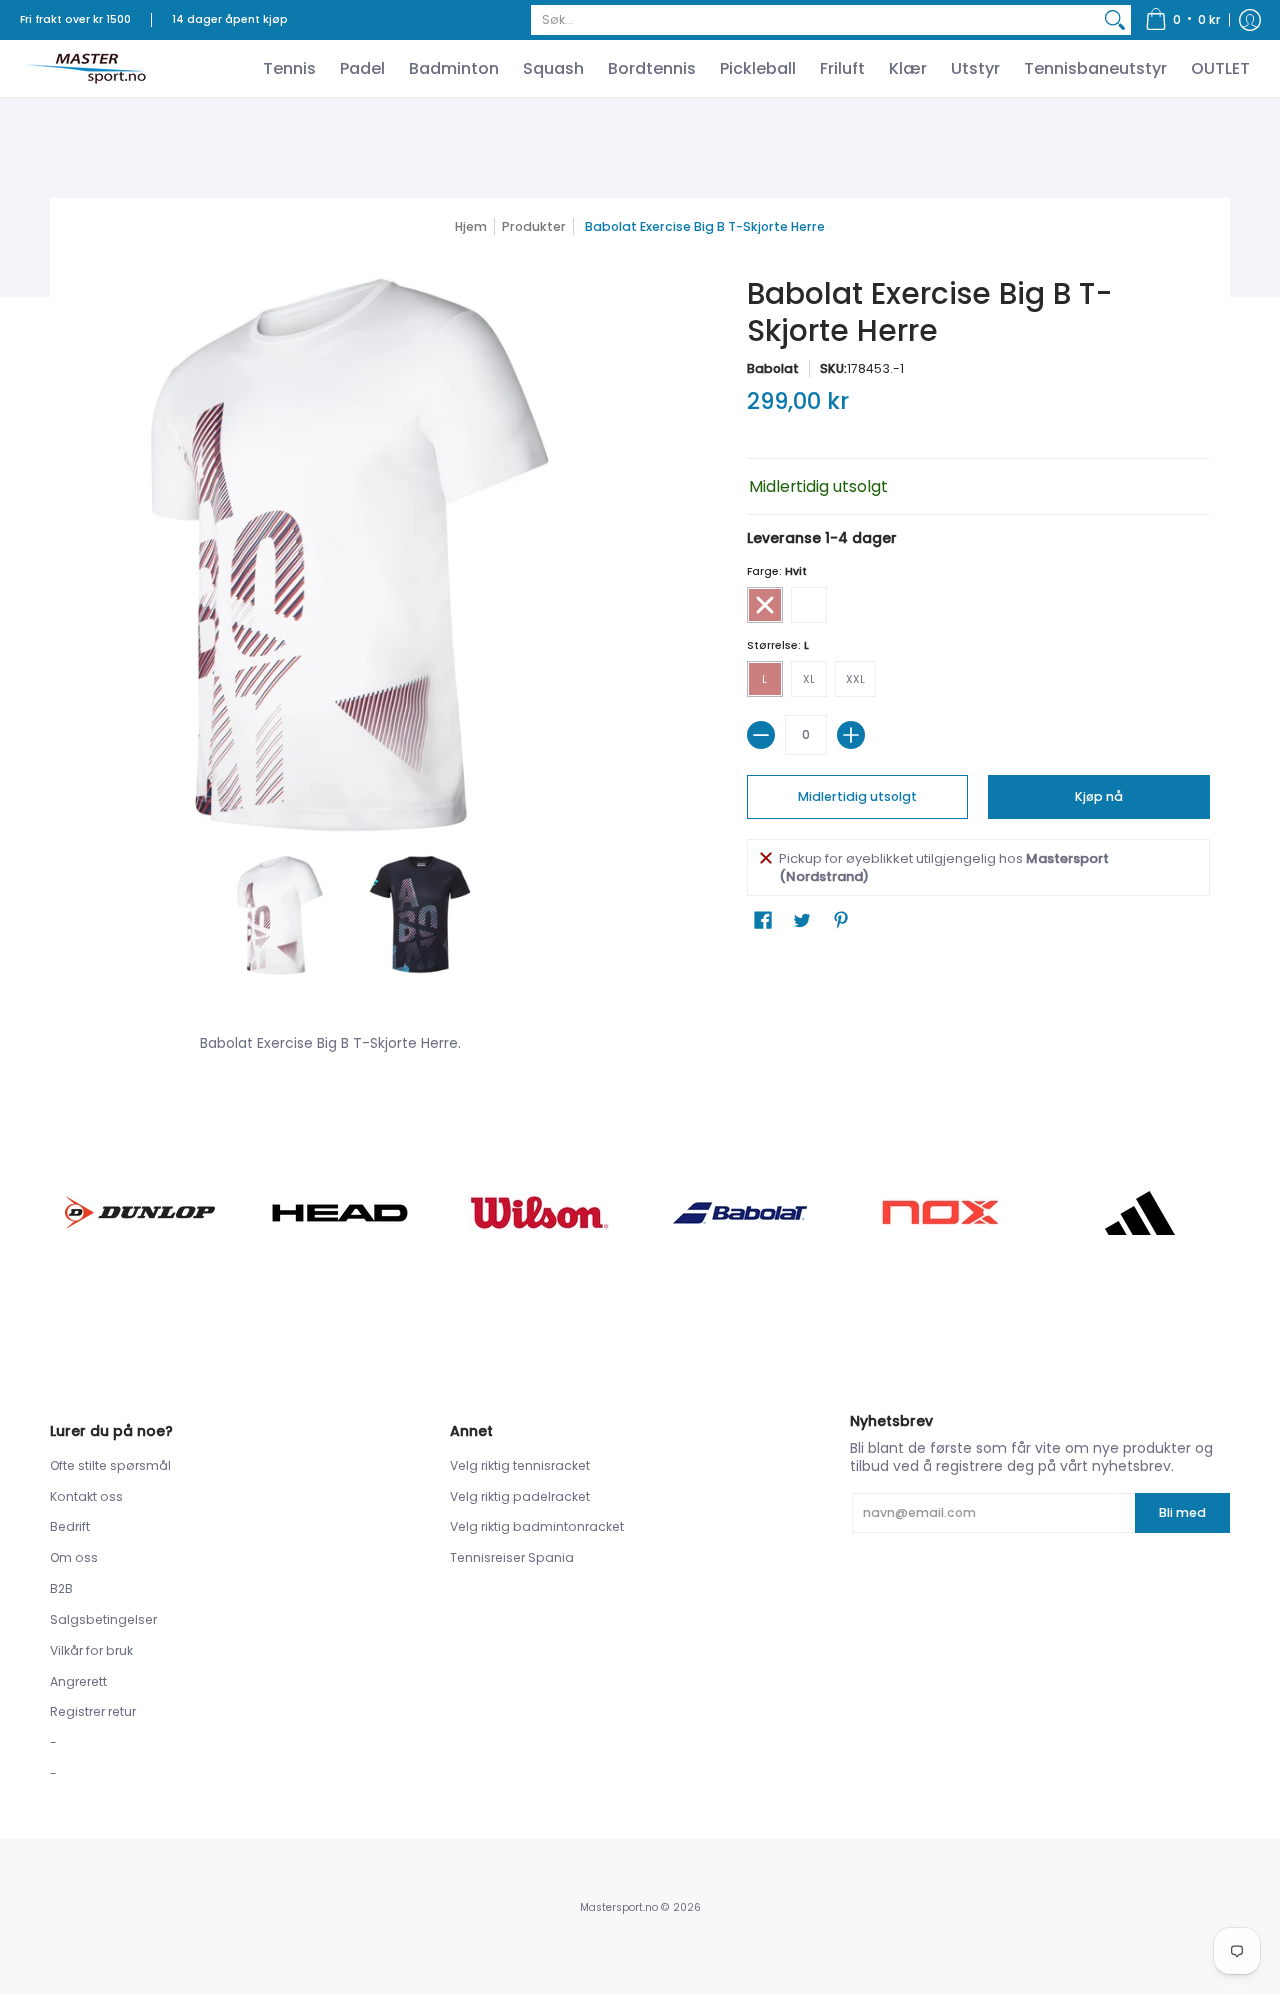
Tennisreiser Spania (512, 1557)
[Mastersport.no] (85, 68)
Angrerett (78, 1681)
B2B (61, 1588)
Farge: (777, 571)
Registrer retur (93, 1711)
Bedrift (70, 1526)
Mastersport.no (619, 1907)
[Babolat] (740, 1213)
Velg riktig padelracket (520, 1496)
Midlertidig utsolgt (857, 796)
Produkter (534, 226)
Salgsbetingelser (103, 1619)
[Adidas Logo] (1140, 1213)
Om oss (74, 1557)
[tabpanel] (640, 1039)
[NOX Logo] (940, 1212)
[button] (1183, 20)
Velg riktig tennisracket (520, 1465)
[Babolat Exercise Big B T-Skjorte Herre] (280, 915)
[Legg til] (851, 735)
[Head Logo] (340, 1213)
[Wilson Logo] (540, 1212)
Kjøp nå (1099, 796)
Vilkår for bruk (91, 1650)
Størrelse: (778, 645)
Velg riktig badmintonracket (537, 1526)
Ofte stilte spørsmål (110, 1465)
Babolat (773, 368)
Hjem (471, 226)
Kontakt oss (86, 1496)
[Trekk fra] (761, 735)
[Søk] (1115, 20)
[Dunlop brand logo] (140, 1212)
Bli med (1182, 1512)
